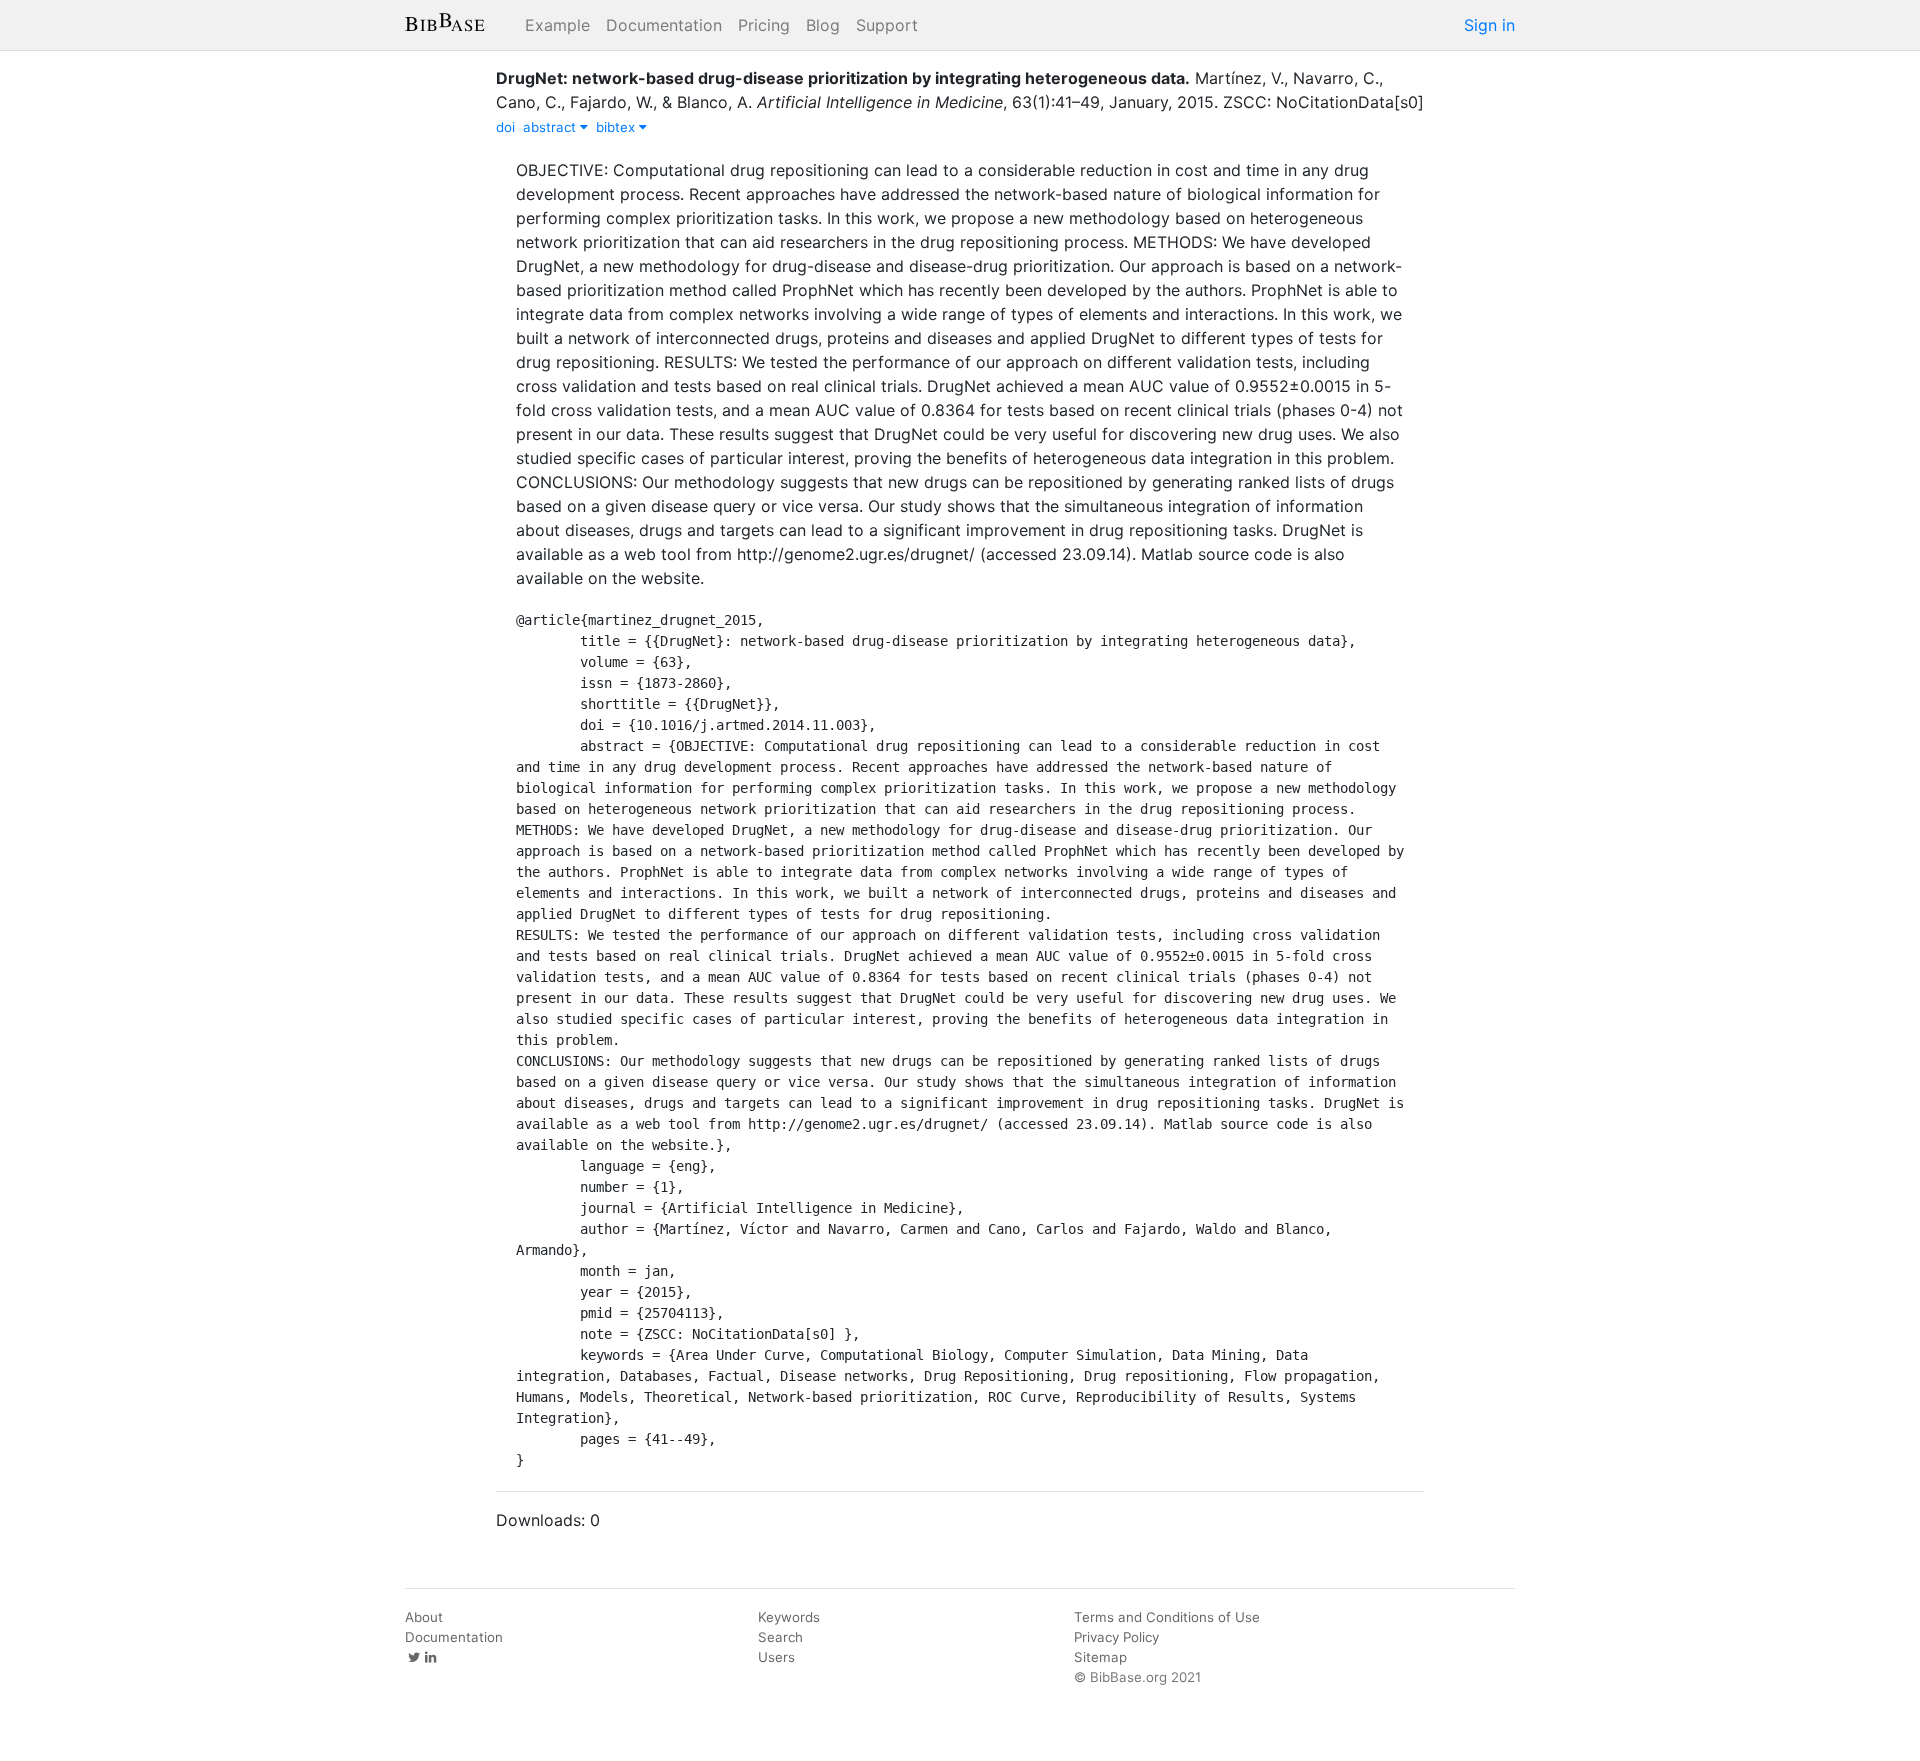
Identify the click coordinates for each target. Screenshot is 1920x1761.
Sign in (1489, 25)
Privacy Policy (1116, 1637)
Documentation (664, 25)
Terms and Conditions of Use (1167, 1617)
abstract (551, 127)
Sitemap (1100, 1657)
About (424, 1617)
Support (887, 25)
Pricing (764, 25)
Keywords (789, 1617)
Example (557, 25)
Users (776, 1657)
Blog (823, 25)
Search (780, 1637)
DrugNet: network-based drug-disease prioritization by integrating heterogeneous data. (843, 78)
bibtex (617, 127)
